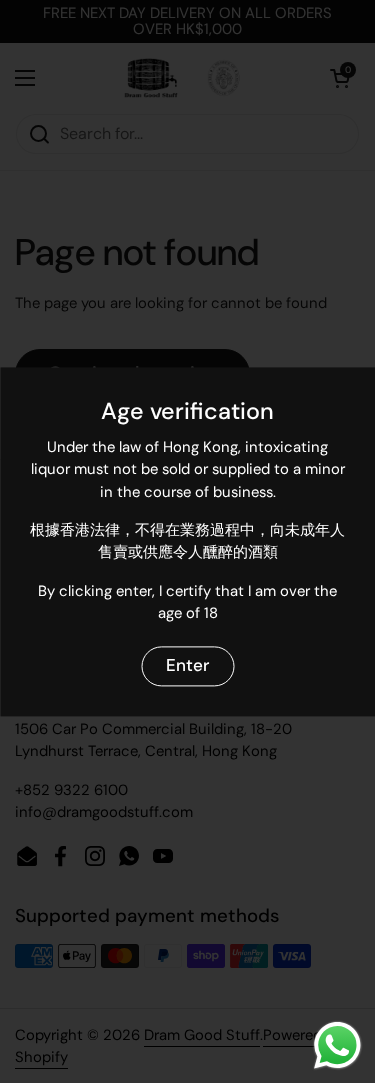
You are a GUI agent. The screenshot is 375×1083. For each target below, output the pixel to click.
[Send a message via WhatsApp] (337, 1045)
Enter (187, 666)
